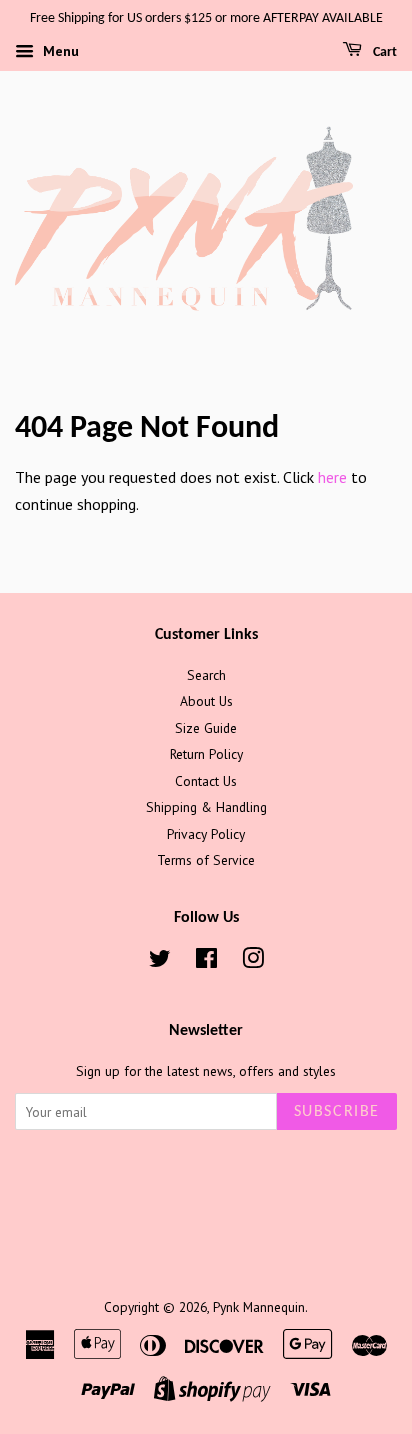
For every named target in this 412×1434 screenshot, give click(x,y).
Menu (59, 51)
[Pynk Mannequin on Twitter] (160, 962)
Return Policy (206, 754)
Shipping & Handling (206, 807)
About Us (206, 701)
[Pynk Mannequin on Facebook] (206, 962)
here (332, 477)
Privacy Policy (206, 834)
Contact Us (206, 781)
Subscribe (337, 1112)
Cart (383, 52)
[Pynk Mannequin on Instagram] (253, 962)
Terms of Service (206, 860)
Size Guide (206, 728)
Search (206, 675)
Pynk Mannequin (259, 1307)
